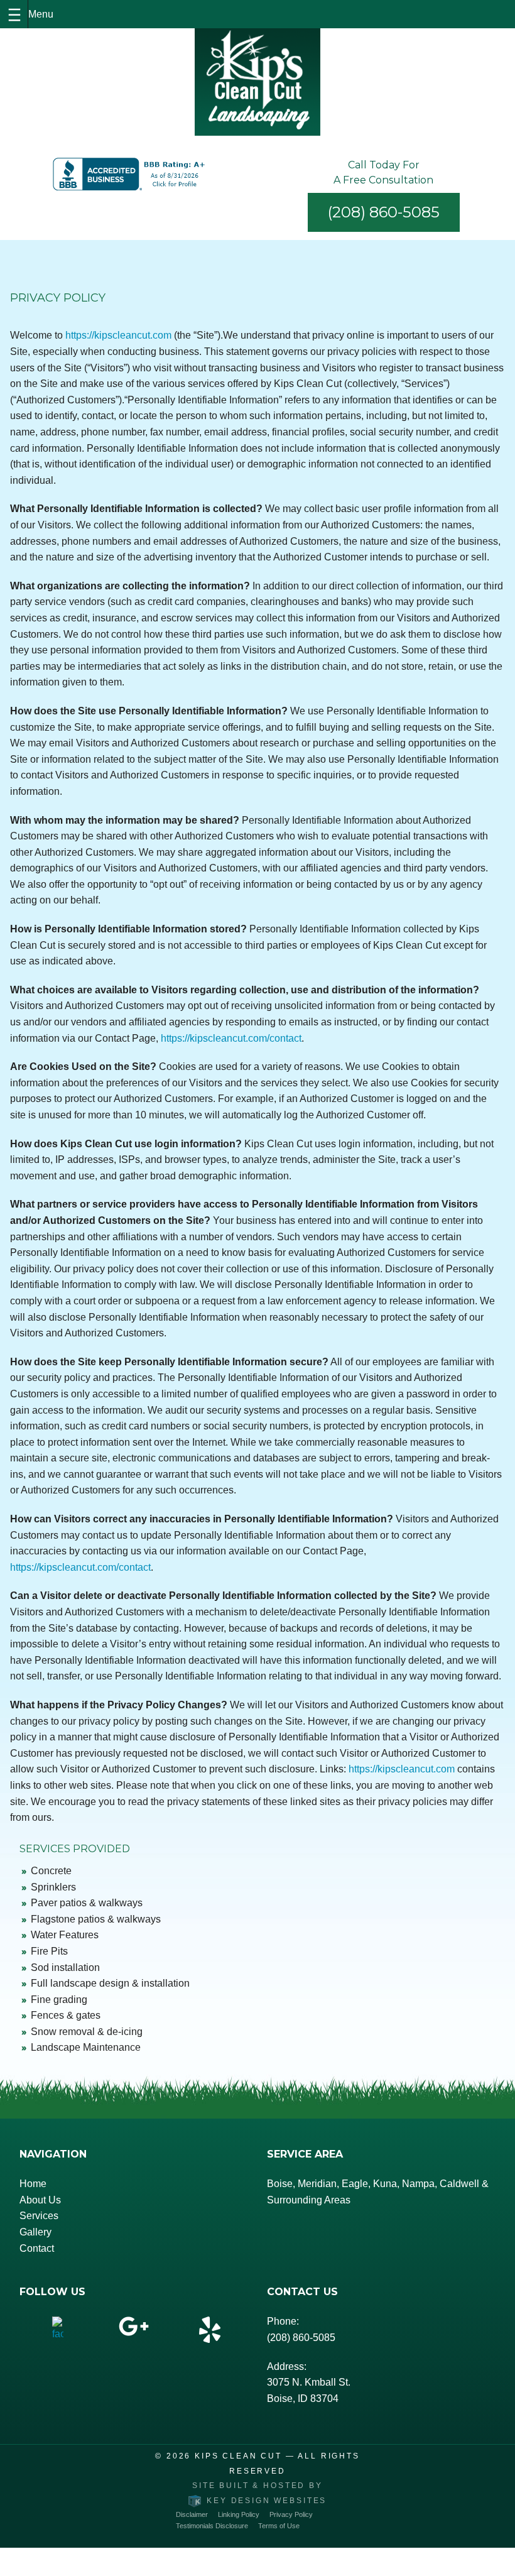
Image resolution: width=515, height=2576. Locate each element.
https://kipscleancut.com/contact (231, 1038)
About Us (40, 2200)
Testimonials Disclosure (212, 2526)
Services (39, 2216)
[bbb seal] (131, 174)
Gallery (35, 2232)
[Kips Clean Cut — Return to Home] (257, 82)
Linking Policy (239, 2514)
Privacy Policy (291, 2514)
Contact (37, 2248)
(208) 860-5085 (384, 212)
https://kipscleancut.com (118, 335)
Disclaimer (192, 2514)
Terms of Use (279, 2526)
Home (33, 2184)
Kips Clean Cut (238, 2456)
